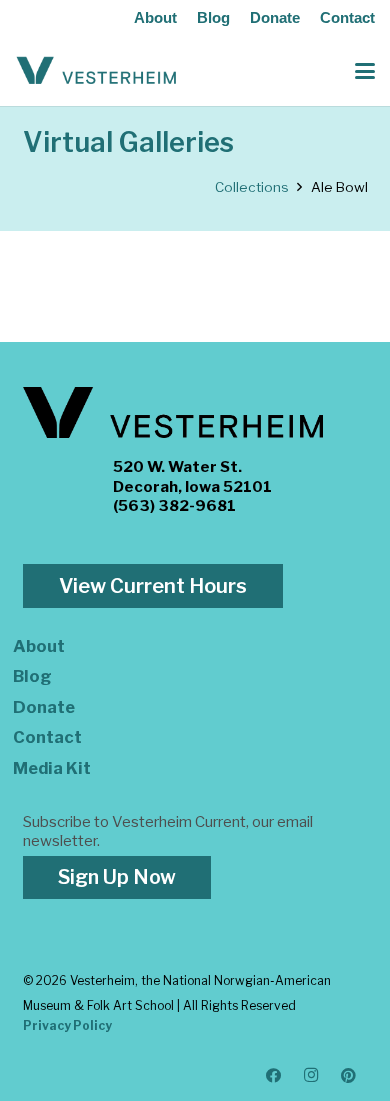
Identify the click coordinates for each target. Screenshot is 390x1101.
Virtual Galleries (128, 142)
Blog (213, 17)
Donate (275, 17)
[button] (365, 71)
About (155, 17)
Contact (347, 17)
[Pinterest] (349, 1076)
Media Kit (52, 768)
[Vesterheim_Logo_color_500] (96, 71)
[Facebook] (274, 1076)
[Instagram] (312, 1076)
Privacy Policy (67, 1025)
